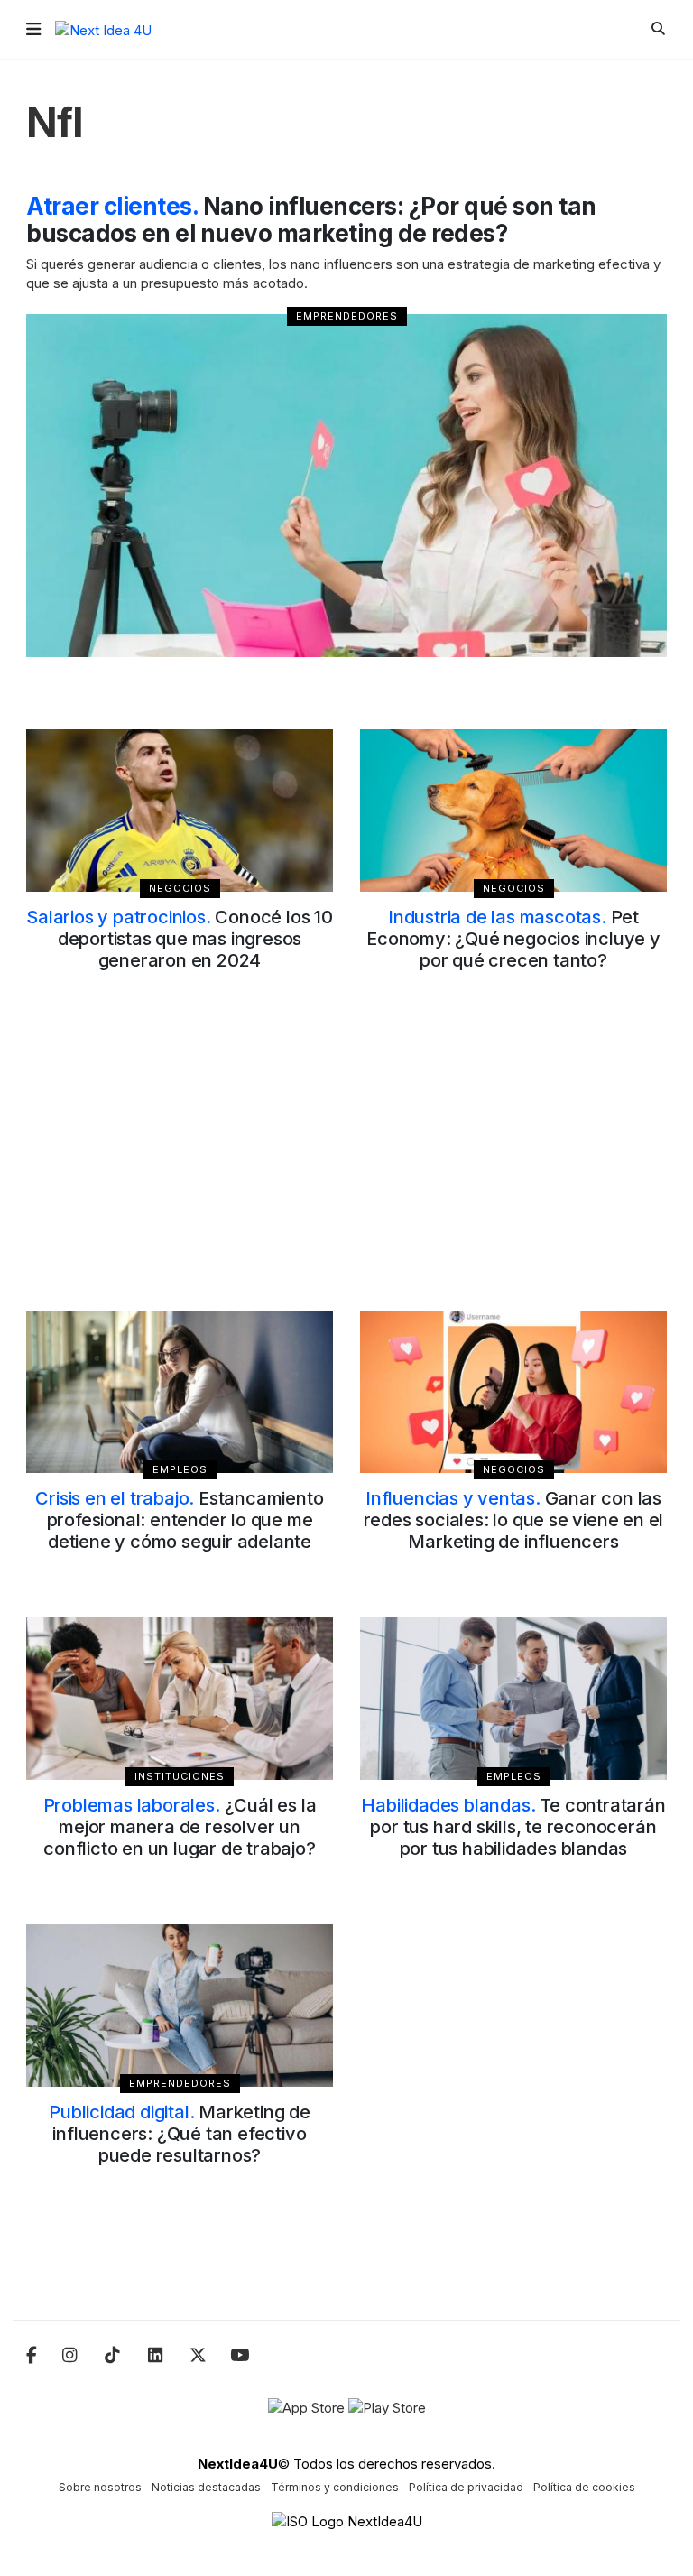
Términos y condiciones (335, 2487)
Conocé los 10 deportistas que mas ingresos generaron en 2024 (180, 939)
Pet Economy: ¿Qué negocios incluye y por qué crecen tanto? (513, 939)
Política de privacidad (466, 2487)
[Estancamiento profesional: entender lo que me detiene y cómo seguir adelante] (180, 1392)
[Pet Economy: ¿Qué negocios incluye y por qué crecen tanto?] (513, 811)
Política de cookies (584, 2487)
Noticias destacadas (206, 2487)
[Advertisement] (346, 1163)
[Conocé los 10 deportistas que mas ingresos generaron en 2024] (180, 811)
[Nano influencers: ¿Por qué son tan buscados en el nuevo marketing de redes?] (346, 486)
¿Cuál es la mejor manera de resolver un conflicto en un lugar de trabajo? (180, 1827)
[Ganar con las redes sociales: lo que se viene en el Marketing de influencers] (513, 1392)
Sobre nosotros (100, 2487)
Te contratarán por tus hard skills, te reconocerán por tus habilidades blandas (513, 1827)
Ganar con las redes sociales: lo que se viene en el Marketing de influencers (514, 1520)
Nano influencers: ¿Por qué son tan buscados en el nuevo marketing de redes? (311, 220)
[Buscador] (658, 28)
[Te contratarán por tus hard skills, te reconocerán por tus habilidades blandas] (513, 1699)
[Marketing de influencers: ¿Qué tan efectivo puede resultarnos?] (180, 2006)
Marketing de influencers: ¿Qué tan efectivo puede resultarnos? (180, 2134)
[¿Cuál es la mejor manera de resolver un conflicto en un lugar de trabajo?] (180, 1699)
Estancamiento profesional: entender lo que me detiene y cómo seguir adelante (179, 1520)
